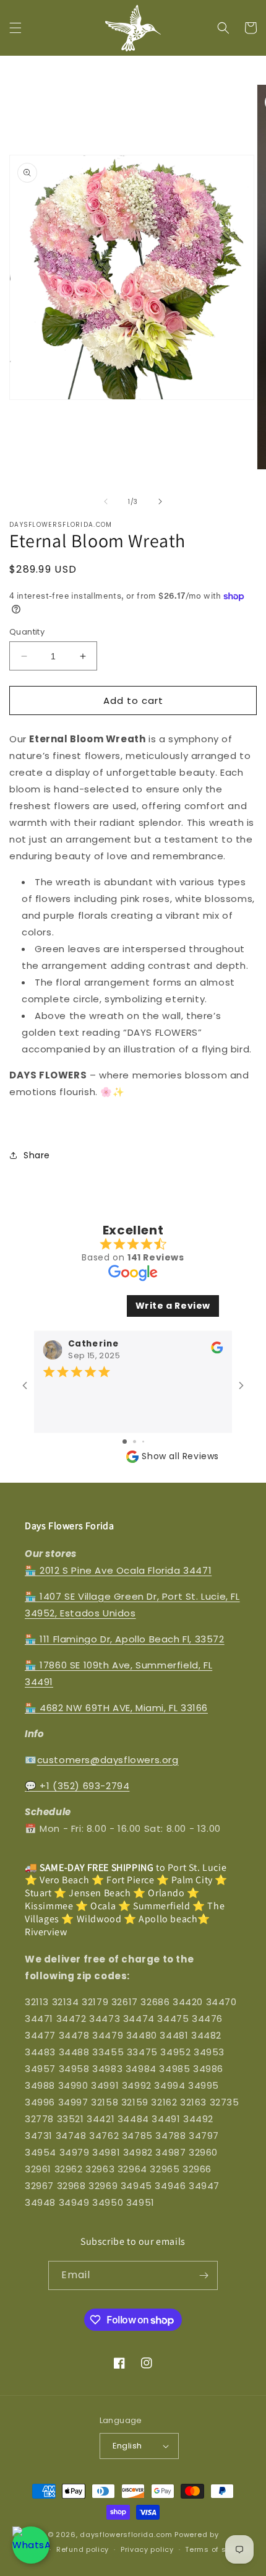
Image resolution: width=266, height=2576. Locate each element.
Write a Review (173, 1306)
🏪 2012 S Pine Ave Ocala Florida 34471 (118, 1570)
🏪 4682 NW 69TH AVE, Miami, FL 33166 (116, 1708)
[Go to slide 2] (135, 1442)
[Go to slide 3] (143, 1442)
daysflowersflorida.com (126, 2535)
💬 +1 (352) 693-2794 (77, 1786)
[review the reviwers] (217, 1351)
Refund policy (83, 2549)
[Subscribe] (204, 2275)
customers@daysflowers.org (108, 1760)
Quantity (27, 632)
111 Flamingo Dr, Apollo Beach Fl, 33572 (132, 1639)
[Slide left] (106, 501)
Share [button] (37, 1155)
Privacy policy (147, 2549)
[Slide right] (160, 501)
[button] (15, 28)
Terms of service (217, 2549)
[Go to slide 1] (125, 1442)
